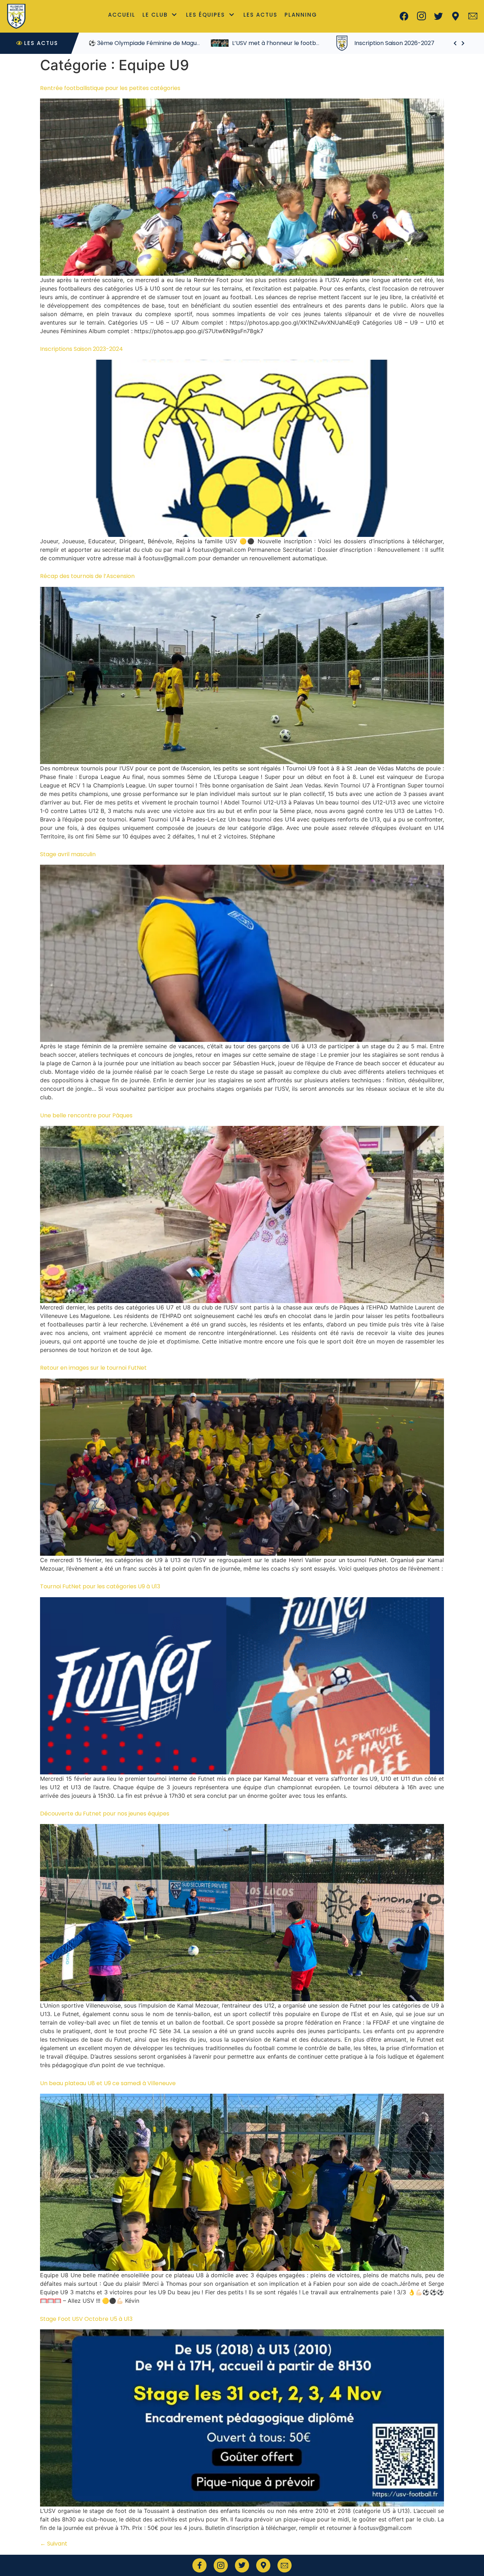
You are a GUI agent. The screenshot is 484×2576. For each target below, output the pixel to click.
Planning (301, 15)
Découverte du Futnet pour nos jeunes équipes (105, 1814)
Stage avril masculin (68, 854)
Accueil (122, 15)
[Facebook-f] (199, 2565)
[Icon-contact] (473, 16)
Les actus (260, 15)
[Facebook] (404, 16)
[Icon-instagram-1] (421, 16)
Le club (155, 15)
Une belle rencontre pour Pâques (86, 1115)
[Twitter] (439, 16)
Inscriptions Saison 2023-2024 (81, 349)
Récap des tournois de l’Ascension (87, 576)
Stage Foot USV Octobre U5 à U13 (86, 2319)
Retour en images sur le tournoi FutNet (93, 1368)
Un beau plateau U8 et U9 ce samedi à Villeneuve (108, 2083)
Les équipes (206, 15)
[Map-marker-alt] (456, 16)
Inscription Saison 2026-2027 (272, 43)
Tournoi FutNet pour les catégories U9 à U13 (100, 1586)
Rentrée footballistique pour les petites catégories (110, 88)
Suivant (54, 2544)
